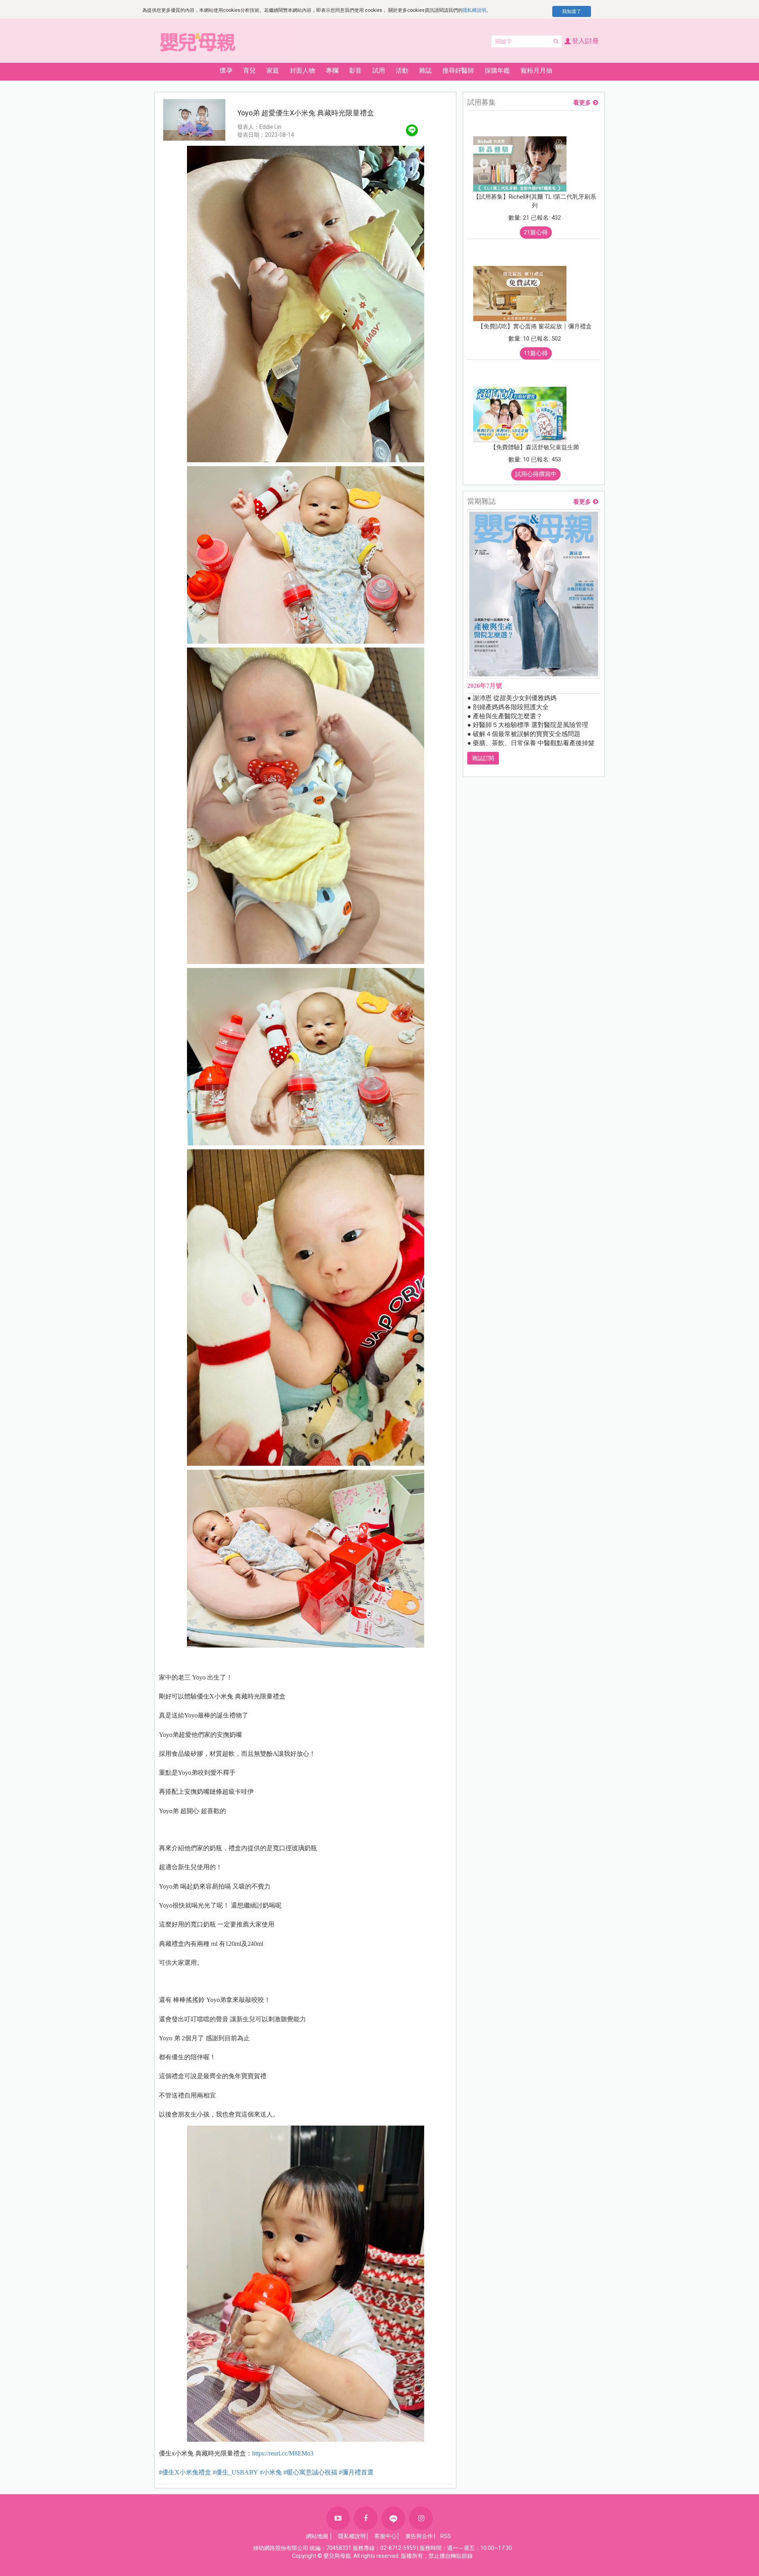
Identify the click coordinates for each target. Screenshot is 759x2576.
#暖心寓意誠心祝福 (310, 2472)
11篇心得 (536, 353)
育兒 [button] (249, 71)
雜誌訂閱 (483, 758)
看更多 (582, 103)
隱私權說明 (474, 10)
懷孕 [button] (226, 71)
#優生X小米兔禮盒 (185, 2472)
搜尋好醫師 (458, 71)
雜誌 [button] (425, 71)
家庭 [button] (273, 71)
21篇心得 (536, 232)
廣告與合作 (419, 2536)
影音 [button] (355, 71)
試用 (379, 71)
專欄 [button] (332, 71)
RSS (446, 2536)
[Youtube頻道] (338, 2518)
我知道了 (572, 11)
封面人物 (302, 71)
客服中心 (385, 2536)
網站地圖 (317, 2536)
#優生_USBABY (235, 2472)
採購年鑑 (497, 71)
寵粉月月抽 (536, 71)
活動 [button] (402, 71)
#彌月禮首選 (356, 2472)
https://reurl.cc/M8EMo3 (283, 2453)
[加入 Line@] (393, 2518)
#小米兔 (271, 2472)
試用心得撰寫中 (536, 474)
